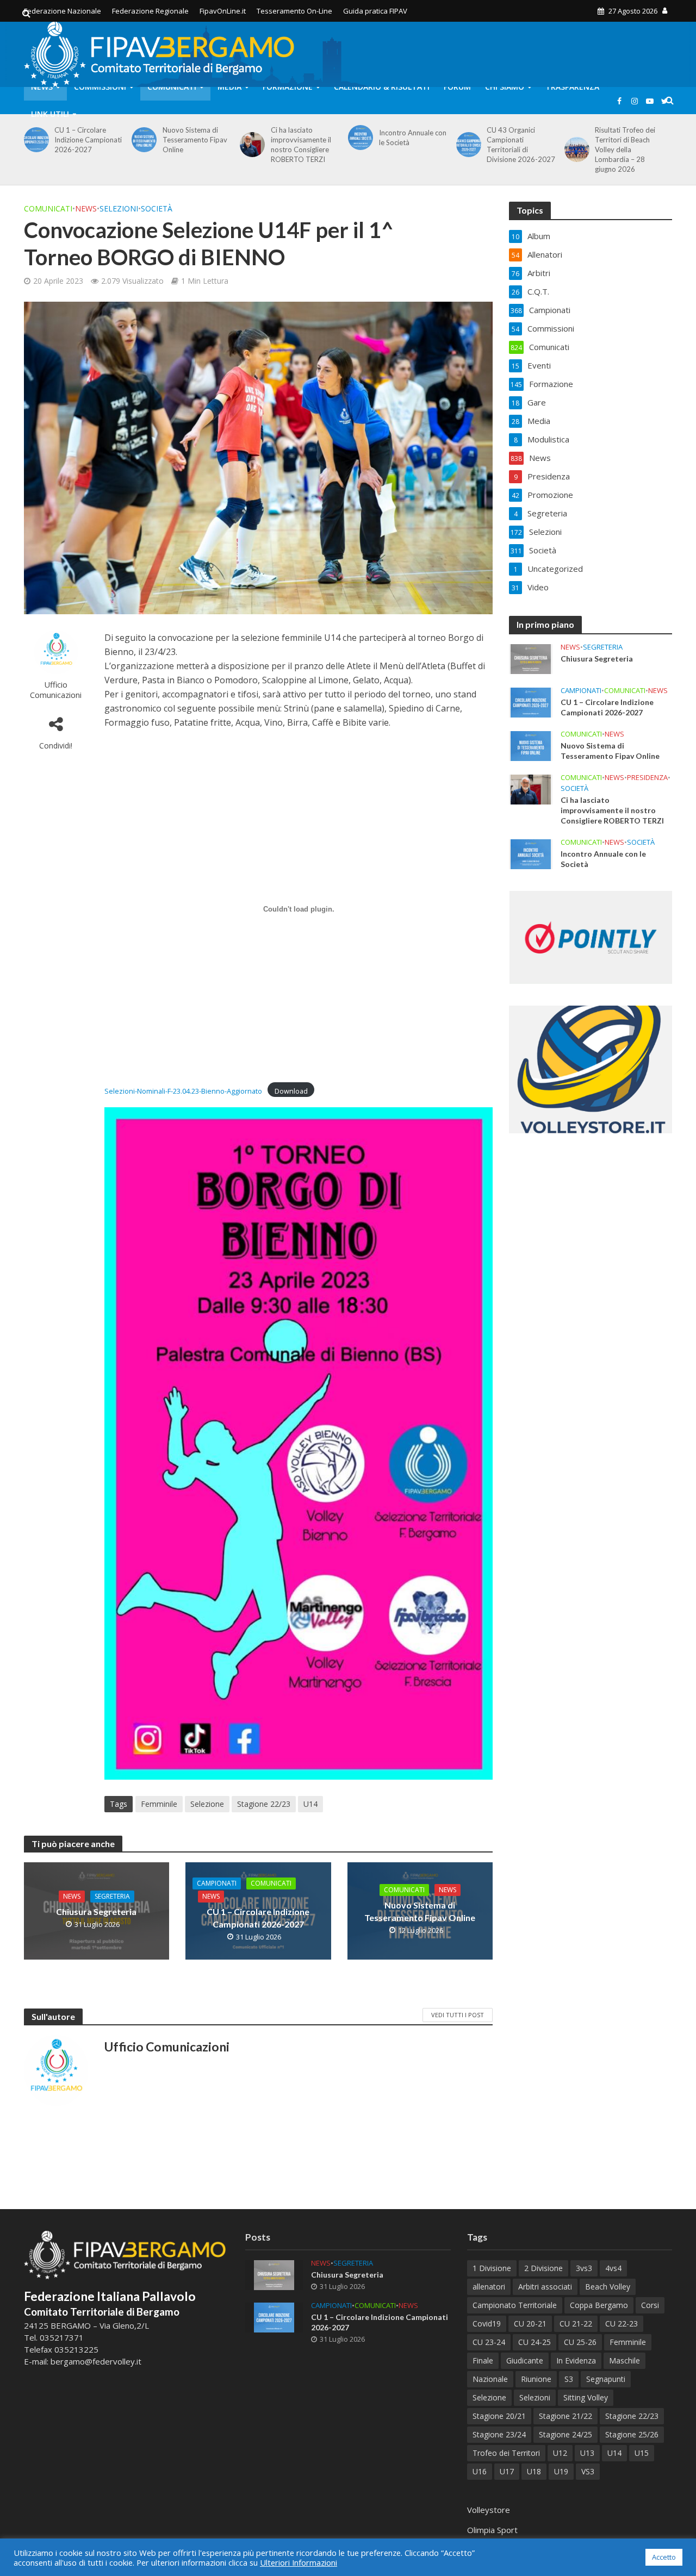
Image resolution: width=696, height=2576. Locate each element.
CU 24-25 (535, 2342)
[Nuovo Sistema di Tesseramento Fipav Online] (142, 140)
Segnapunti (606, 2379)
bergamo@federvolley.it (96, 2361)
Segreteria (112, 1896)
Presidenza (647, 778)
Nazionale (490, 2379)
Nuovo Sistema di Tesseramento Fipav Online (195, 140)
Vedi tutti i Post (458, 2015)
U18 (534, 2471)
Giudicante (525, 2360)
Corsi (650, 2305)
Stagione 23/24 (499, 2434)
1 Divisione (492, 2268)
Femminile (159, 1804)
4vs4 (613, 2268)
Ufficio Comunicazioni (56, 690)
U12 (560, 2453)
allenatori (489, 2287)
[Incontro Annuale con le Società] (359, 138)
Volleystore (489, 2510)
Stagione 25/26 (632, 2434)
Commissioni (100, 87)
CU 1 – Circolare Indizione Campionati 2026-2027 (88, 140)
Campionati (217, 1883)
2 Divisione (543, 2268)
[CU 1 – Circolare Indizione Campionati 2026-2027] (35, 140)
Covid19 (487, 2324)
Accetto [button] (664, 2557)
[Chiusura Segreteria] (531, 658)
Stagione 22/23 (264, 1804)
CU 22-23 (622, 2324)
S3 (569, 2379)
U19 (561, 2471)
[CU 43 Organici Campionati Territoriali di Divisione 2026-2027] (467, 145)
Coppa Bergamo (599, 2305)
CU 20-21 (530, 2324)
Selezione (207, 1804)
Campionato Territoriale (515, 2305)
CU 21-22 (576, 2324)
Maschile (624, 2360)
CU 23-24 (489, 2342)
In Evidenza (576, 2360)
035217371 (62, 2337)
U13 (587, 2453)
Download (291, 1091)
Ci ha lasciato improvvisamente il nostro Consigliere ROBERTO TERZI (301, 145)
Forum (457, 87)
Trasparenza (572, 87)
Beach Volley (608, 2287)
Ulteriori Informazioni (299, 2562)
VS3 (588, 2471)
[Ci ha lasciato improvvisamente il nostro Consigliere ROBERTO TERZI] (250, 145)
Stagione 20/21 (499, 2416)
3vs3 (584, 2268)
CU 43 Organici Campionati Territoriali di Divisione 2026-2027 (521, 145)
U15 (642, 2453)
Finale (483, 2360)
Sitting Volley (586, 2397)
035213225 (75, 2349)
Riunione (536, 2379)
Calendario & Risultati (382, 87)
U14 (310, 1804)
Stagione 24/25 (565, 2434)
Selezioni (119, 208)
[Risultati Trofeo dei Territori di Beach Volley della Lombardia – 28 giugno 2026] (575, 149)
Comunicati (172, 87)
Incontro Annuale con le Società (413, 138)
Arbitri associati (545, 2287)
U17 (507, 2471)
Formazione (288, 87)
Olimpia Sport (492, 2530)
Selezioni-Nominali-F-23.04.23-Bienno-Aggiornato (183, 1091)
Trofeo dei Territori (506, 2453)
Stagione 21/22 (565, 2416)
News (42, 87)
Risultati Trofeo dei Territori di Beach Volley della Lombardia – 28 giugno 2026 (625, 149)
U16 (480, 2471)
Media (229, 87)
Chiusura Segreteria (96, 1911)
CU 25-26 (580, 2342)
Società (157, 208)
